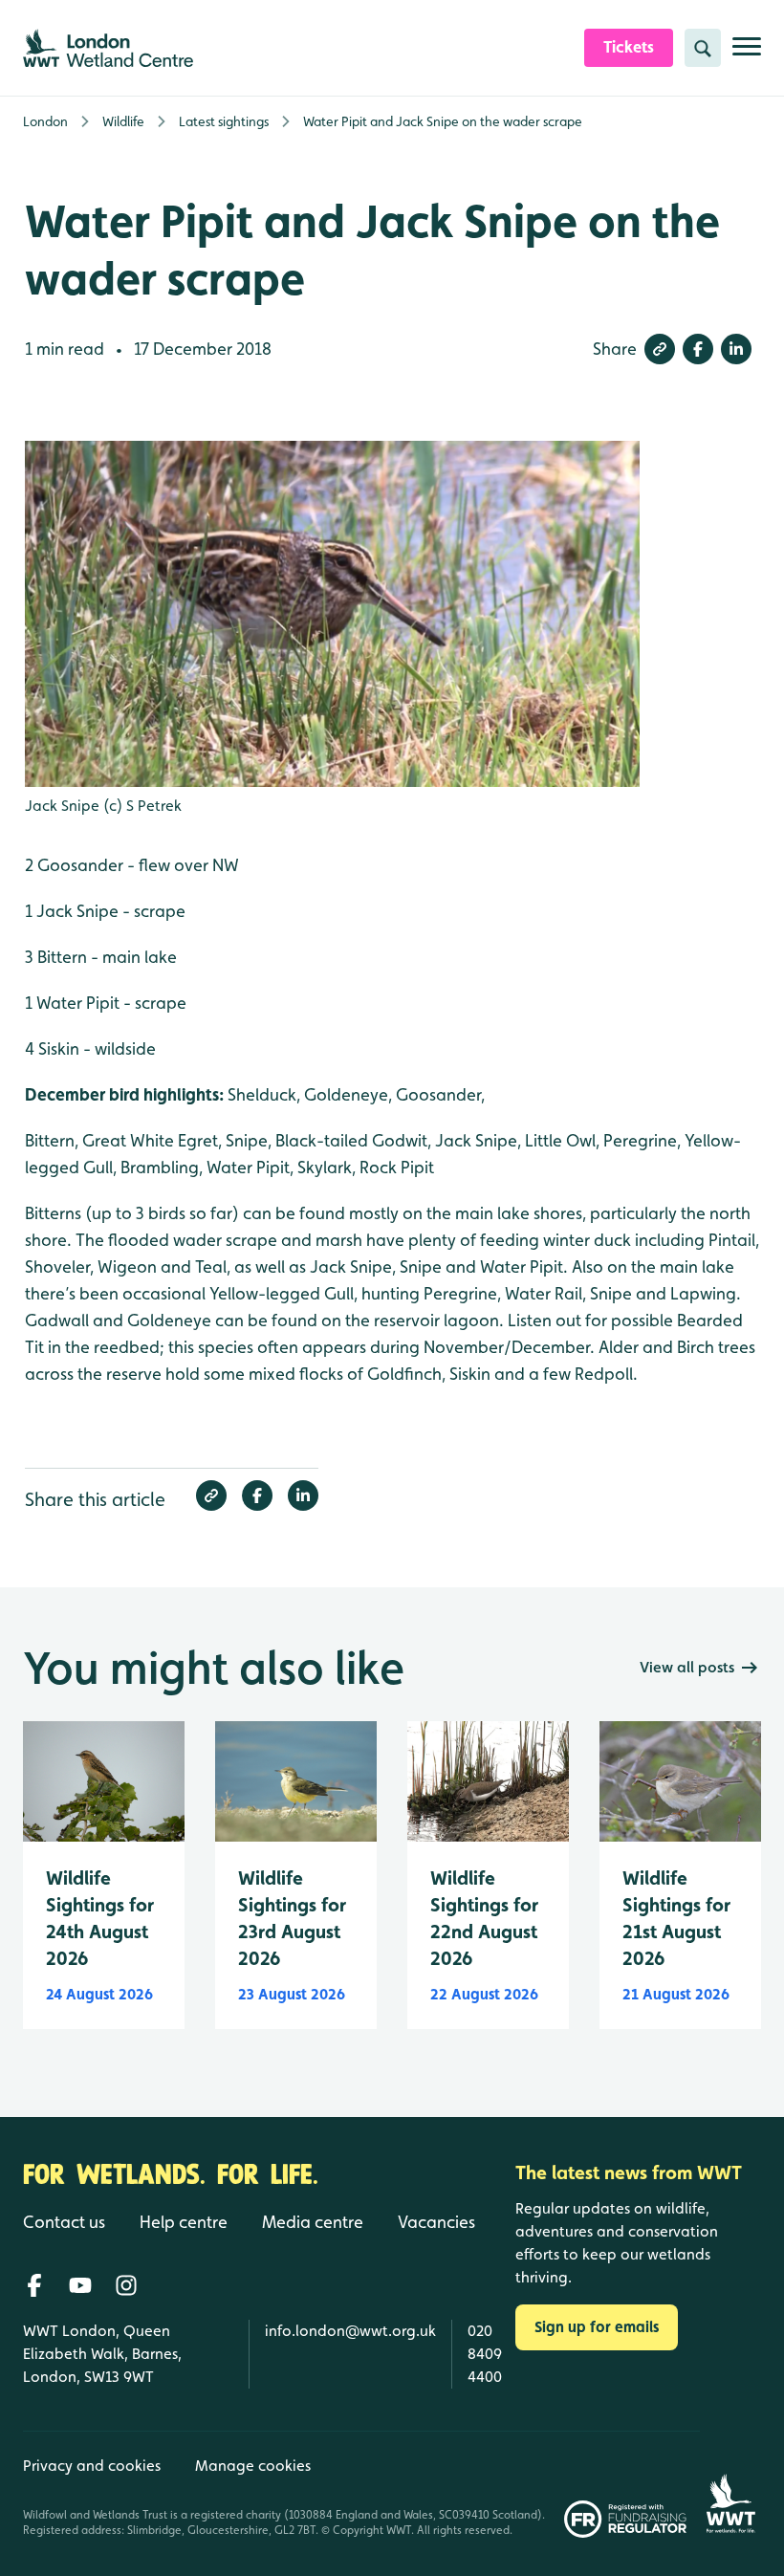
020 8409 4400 (485, 2354)
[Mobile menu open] (747, 54)
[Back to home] (730, 2484)
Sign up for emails (597, 2327)
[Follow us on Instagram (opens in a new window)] (126, 2285)
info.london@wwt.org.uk (350, 2331)
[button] (660, 349)
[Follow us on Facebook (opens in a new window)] (34, 2285)
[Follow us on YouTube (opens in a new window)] (80, 2285)
